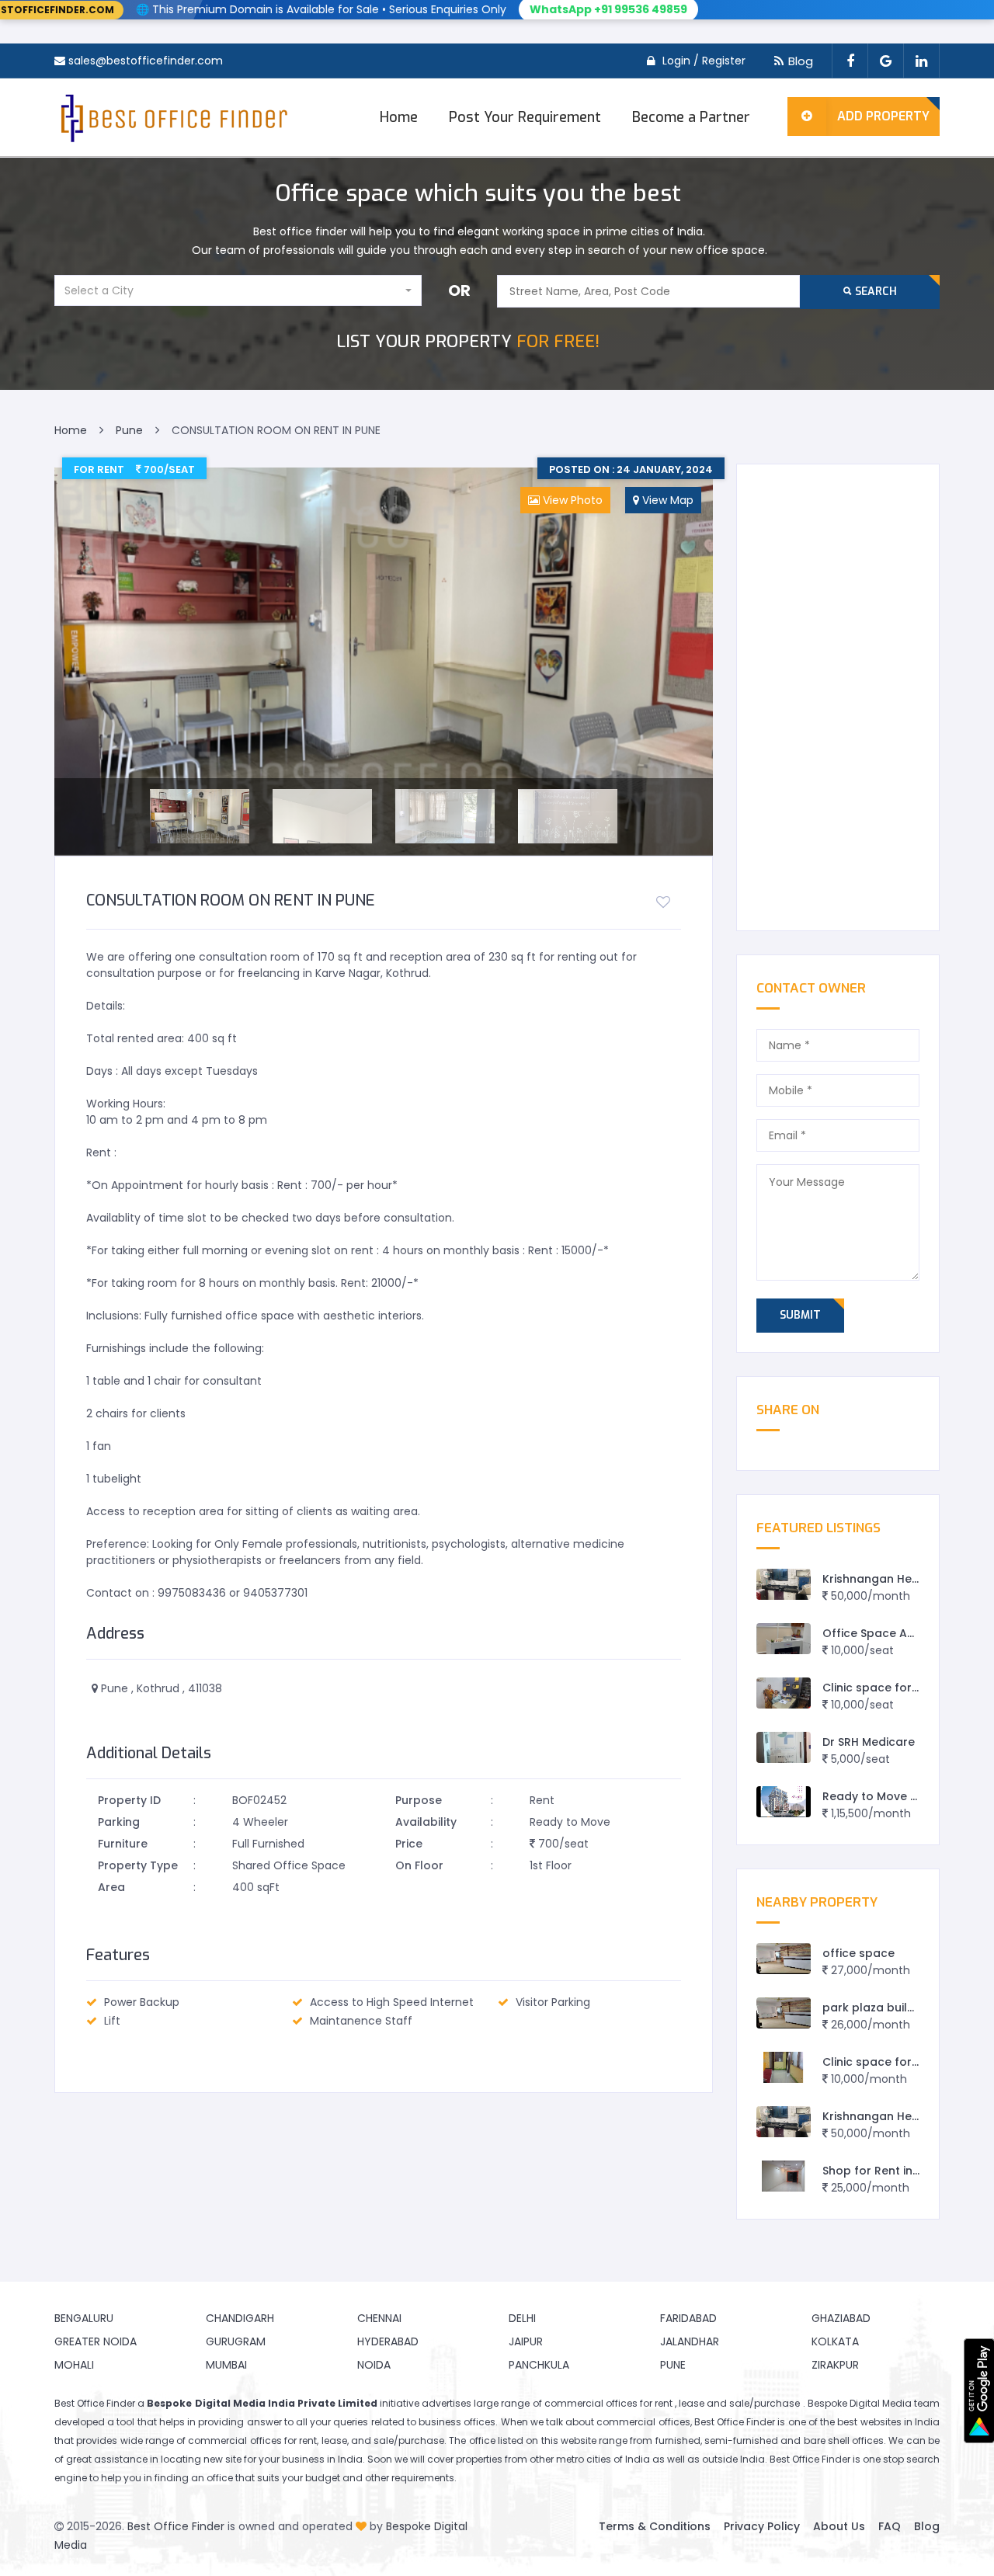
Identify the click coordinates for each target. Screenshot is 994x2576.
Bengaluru (84, 2318)
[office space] (784, 1959)
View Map (666, 500)
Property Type (138, 1865)
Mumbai (226, 2365)
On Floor (419, 1865)
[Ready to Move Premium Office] (784, 1802)
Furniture (123, 1844)
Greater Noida (96, 2341)
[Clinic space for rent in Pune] (784, 1693)
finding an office (194, 2478)
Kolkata (835, 2341)
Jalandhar (690, 2341)
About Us (839, 2526)
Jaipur (526, 2341)
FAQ (890, 2526)
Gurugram (236, 2341)
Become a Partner (691, 117)
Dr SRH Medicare (869, 1742)
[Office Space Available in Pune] (784, 1639)
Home (399, 117)
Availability (426, 1822)
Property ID (129, 1800)
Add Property (883, 116)
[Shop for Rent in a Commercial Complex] (784, 2176)
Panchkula (539, 2365)
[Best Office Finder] (172, 117)
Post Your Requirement (525, 117)
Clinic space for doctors (891, 2062)
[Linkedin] (921, 61)
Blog (801, 61)
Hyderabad (388, 2341)
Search (874, 292)
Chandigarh (240, 2318)
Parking (119, 1822)
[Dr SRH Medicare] (784, 1748)
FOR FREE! (468, 341)
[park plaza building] (784, 2013)
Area (111, 1887)
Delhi (522, 2318)
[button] (238, 290)
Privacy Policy (762, 2526)
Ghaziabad (841, 2318)
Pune (673, 2365)
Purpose (419, 1800)
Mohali (74, 2365)
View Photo (571, 500)
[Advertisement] (838, 697)
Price (409, 1844)
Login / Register (704, 61)
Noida (374, 2365)
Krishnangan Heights (881, 1579)
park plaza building (877, 2008)
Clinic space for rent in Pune (902, 1688)
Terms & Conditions (655, 2526)
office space (858, 1953)
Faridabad (688, 2318)
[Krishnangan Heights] (784, 1585)
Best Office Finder (176, 2526)
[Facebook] (850, 61)
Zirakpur (835, 2365)
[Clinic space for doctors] (784, 2068)
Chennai (379, 2318)
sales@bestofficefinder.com (146, 61)
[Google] (885, 61)
